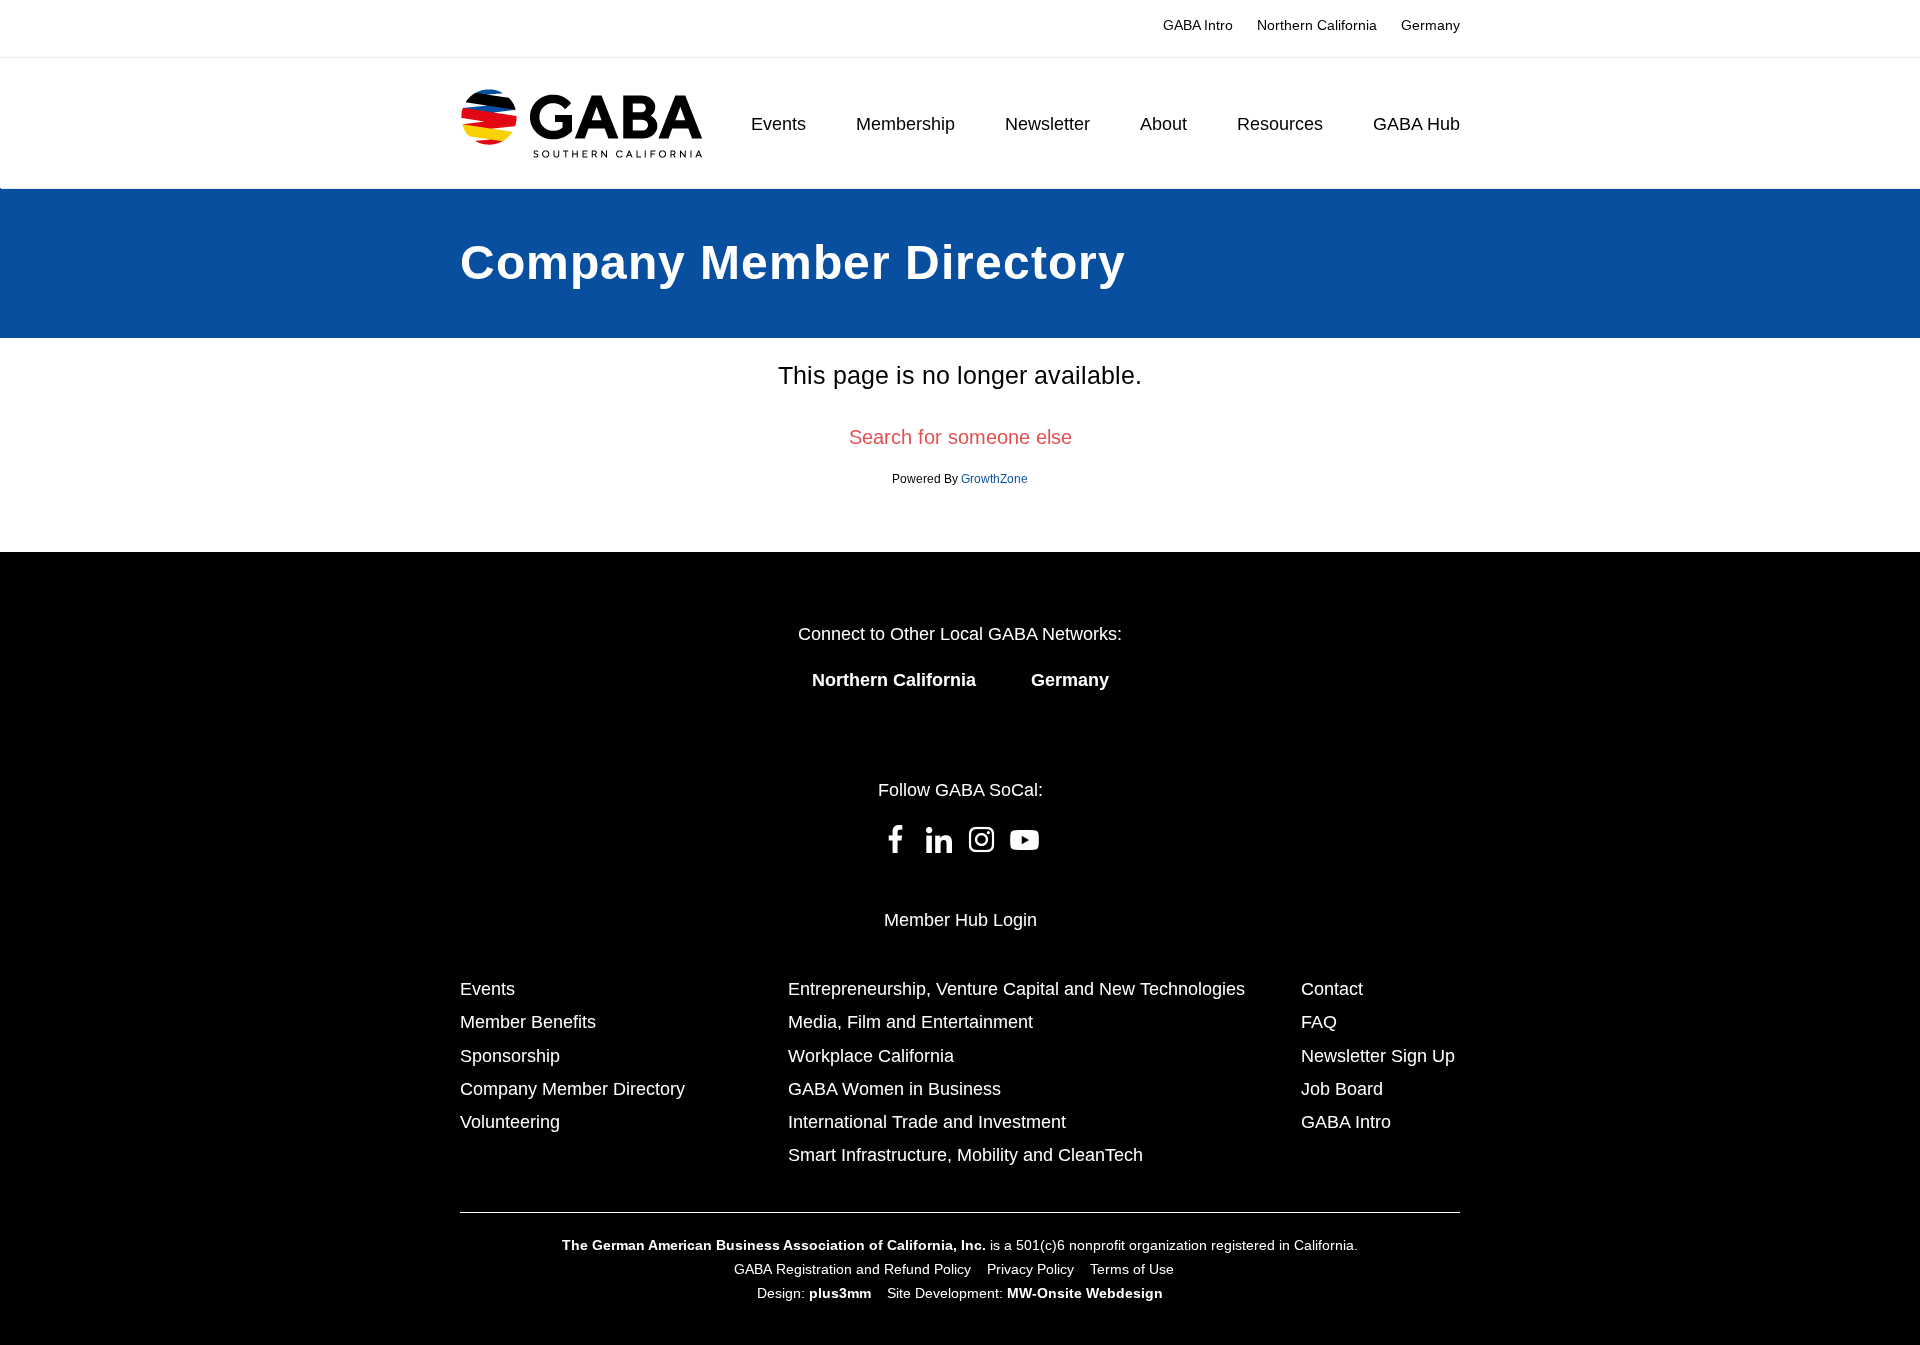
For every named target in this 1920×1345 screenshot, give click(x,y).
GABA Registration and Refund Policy (852, 1269)
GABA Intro (1346, 1122)
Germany (1070, 680)
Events (487, 989)
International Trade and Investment (927, 1122)
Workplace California (871, 1056)
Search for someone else (960, 437)
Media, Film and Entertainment (910, 1022)
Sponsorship (510, 1056)
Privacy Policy (1030, 1269)
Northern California (894, 680)
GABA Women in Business (894, 1089)
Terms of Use (1132, 1269)
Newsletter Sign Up (1378, 1056)
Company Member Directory (572, 1089)
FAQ (1319, 1022)
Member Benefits (528, 1022)
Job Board (1342, 1089)
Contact (1332, 989)
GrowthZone (994, 479)
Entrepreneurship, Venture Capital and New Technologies (1016, 989)
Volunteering (510, 1122)
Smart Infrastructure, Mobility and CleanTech (965, 1155)
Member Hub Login (960, 920)
